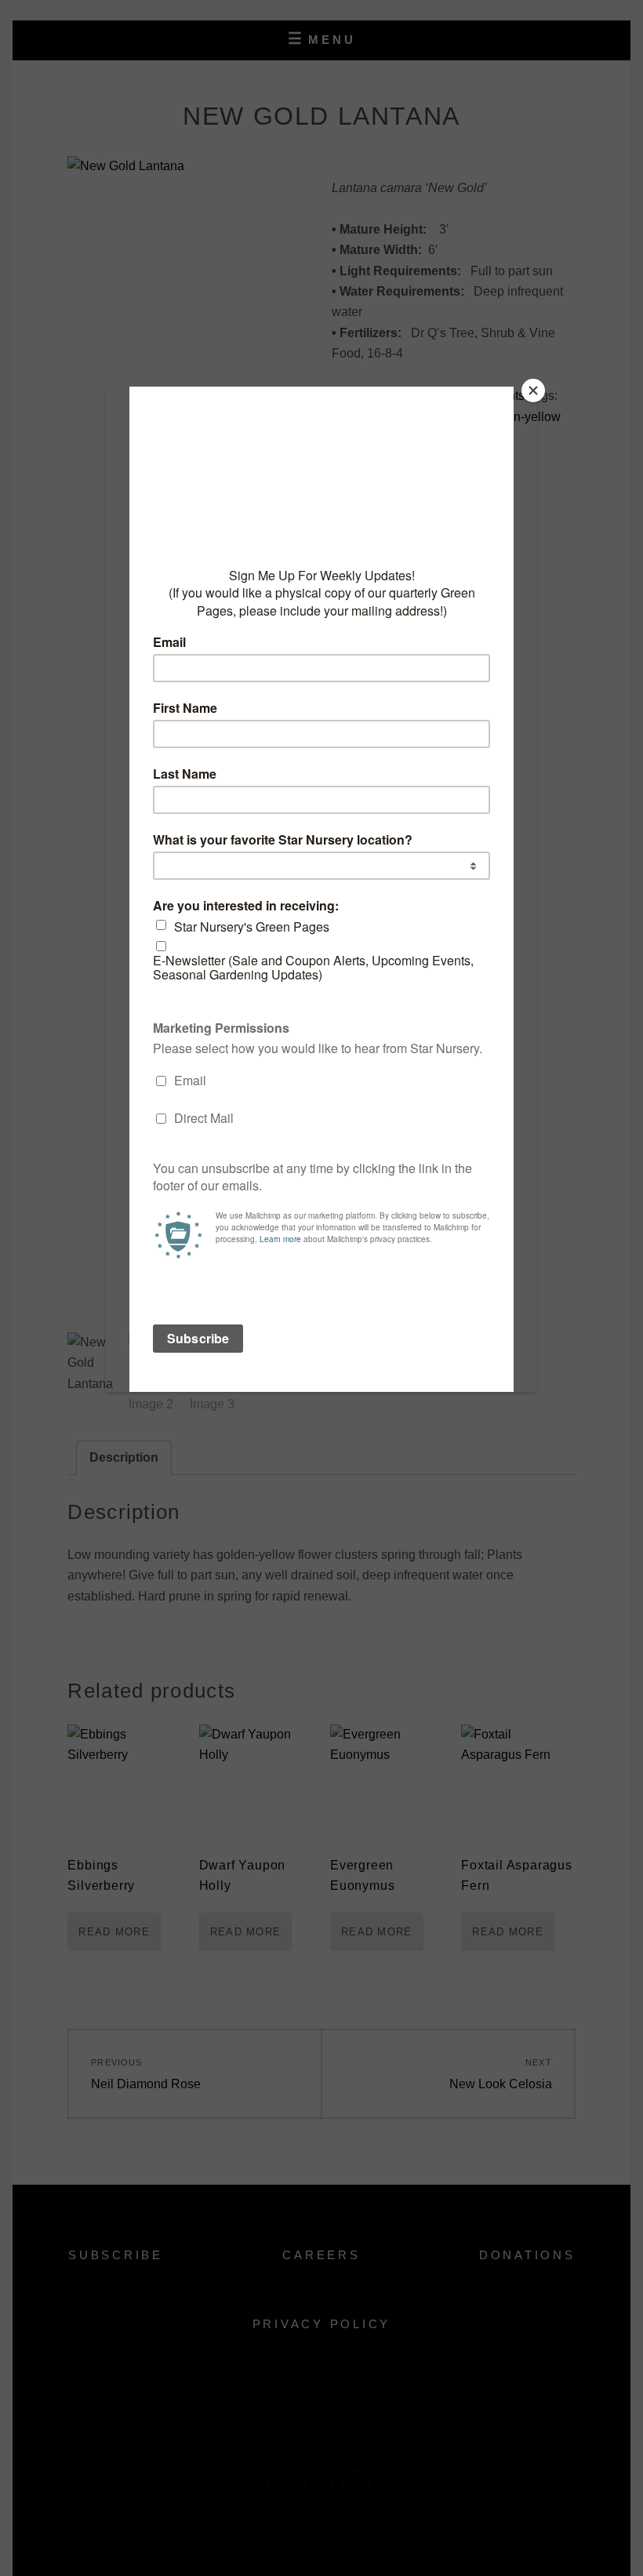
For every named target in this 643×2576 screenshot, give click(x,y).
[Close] (533, 391)
